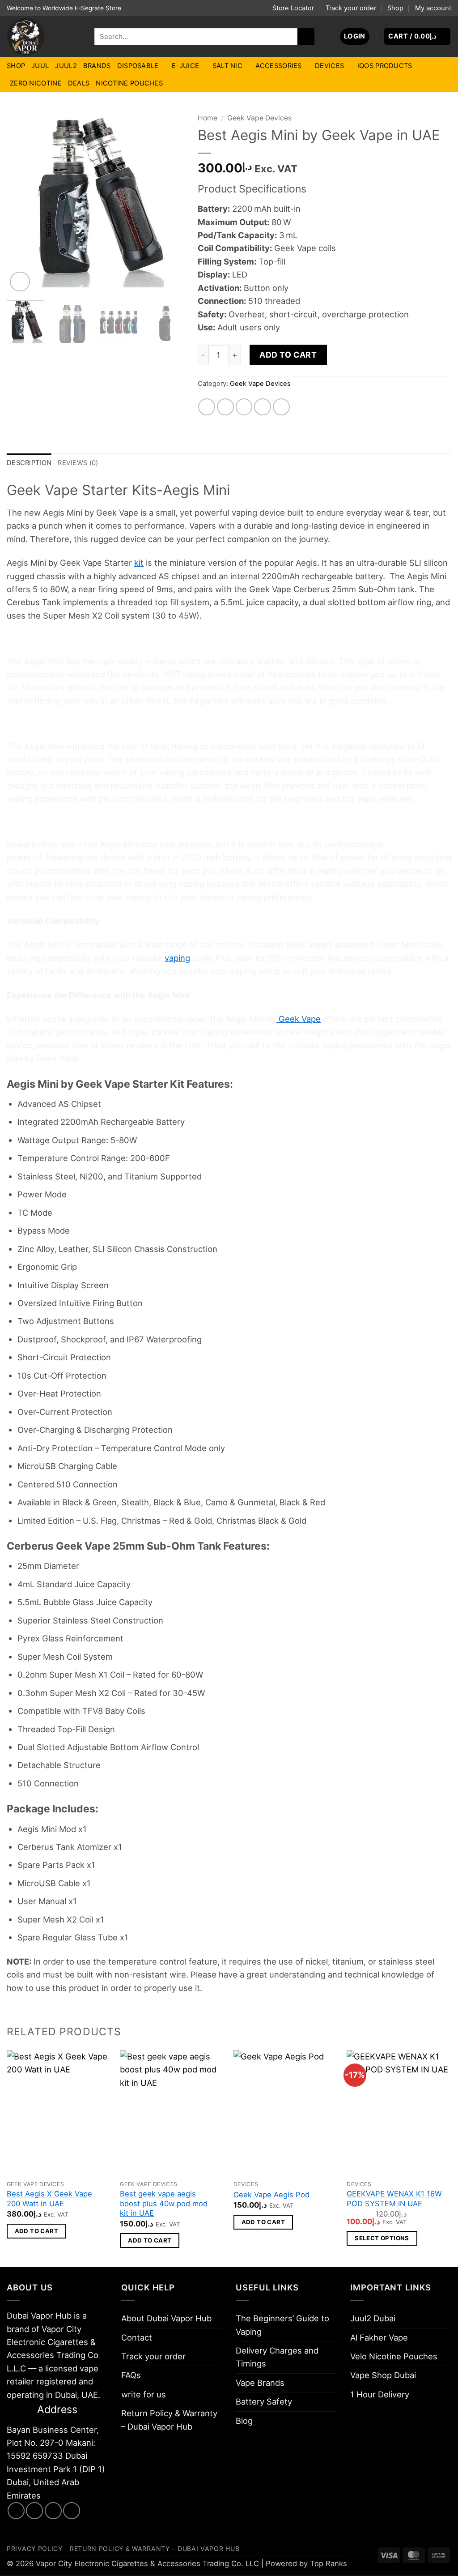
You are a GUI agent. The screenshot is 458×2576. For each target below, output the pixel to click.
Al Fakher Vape (379, 2337)
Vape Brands (260, 2383)
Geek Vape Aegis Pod (271, 2195)
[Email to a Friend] (244, 407)
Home (208, 118)
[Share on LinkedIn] (281, 407)
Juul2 (66, 66)
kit (139, 563)
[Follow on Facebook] (16, 2511)
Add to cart (288, 355)
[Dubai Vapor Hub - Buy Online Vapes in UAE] (44, 36)
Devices (329, 66)
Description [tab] (29, 463)
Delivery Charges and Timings (277, 2357)
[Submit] (306, 36)
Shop (395, 8)
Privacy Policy (35, 2548)
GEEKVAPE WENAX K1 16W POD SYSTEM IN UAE (394, 2199)
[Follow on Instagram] (34, 2511)
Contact (137, 2337)
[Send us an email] (53, 2511)
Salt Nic (227, 66)
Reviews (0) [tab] (78, 463)
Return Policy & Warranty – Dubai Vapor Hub (169, 2420)
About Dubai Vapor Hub (166, 2318)
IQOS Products (385, 66)
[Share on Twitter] (225, 407)
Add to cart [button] (36, 2231)
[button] (355, 36)
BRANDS (97, 66)
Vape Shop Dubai (383, 2375)
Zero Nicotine (36, 83)
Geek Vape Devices (259, 118)
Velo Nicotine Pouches (394, 2356)
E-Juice (185, 66)
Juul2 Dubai (373, 2318)
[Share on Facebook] (207, 407)
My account (433, 8)
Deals (79, 83)
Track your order (351, 8)
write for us (144, 2394)
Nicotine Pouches (129, 83)
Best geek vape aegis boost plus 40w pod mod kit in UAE (164, 2203)
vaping (177, 958)
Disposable (138, 66)
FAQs (131, 2375)
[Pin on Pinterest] (263, 407)
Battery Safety (264, 2401)
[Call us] (72, 2511)
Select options (382, 2238)
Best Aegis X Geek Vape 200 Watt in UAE (49, 2199)
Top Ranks (329, 2563)
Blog (244, 2421)
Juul (40, 66)
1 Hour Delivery (380, 2394)
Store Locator (293, 8)
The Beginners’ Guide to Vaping (282, 2325)
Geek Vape (299, 1019)
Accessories (278, 66)
